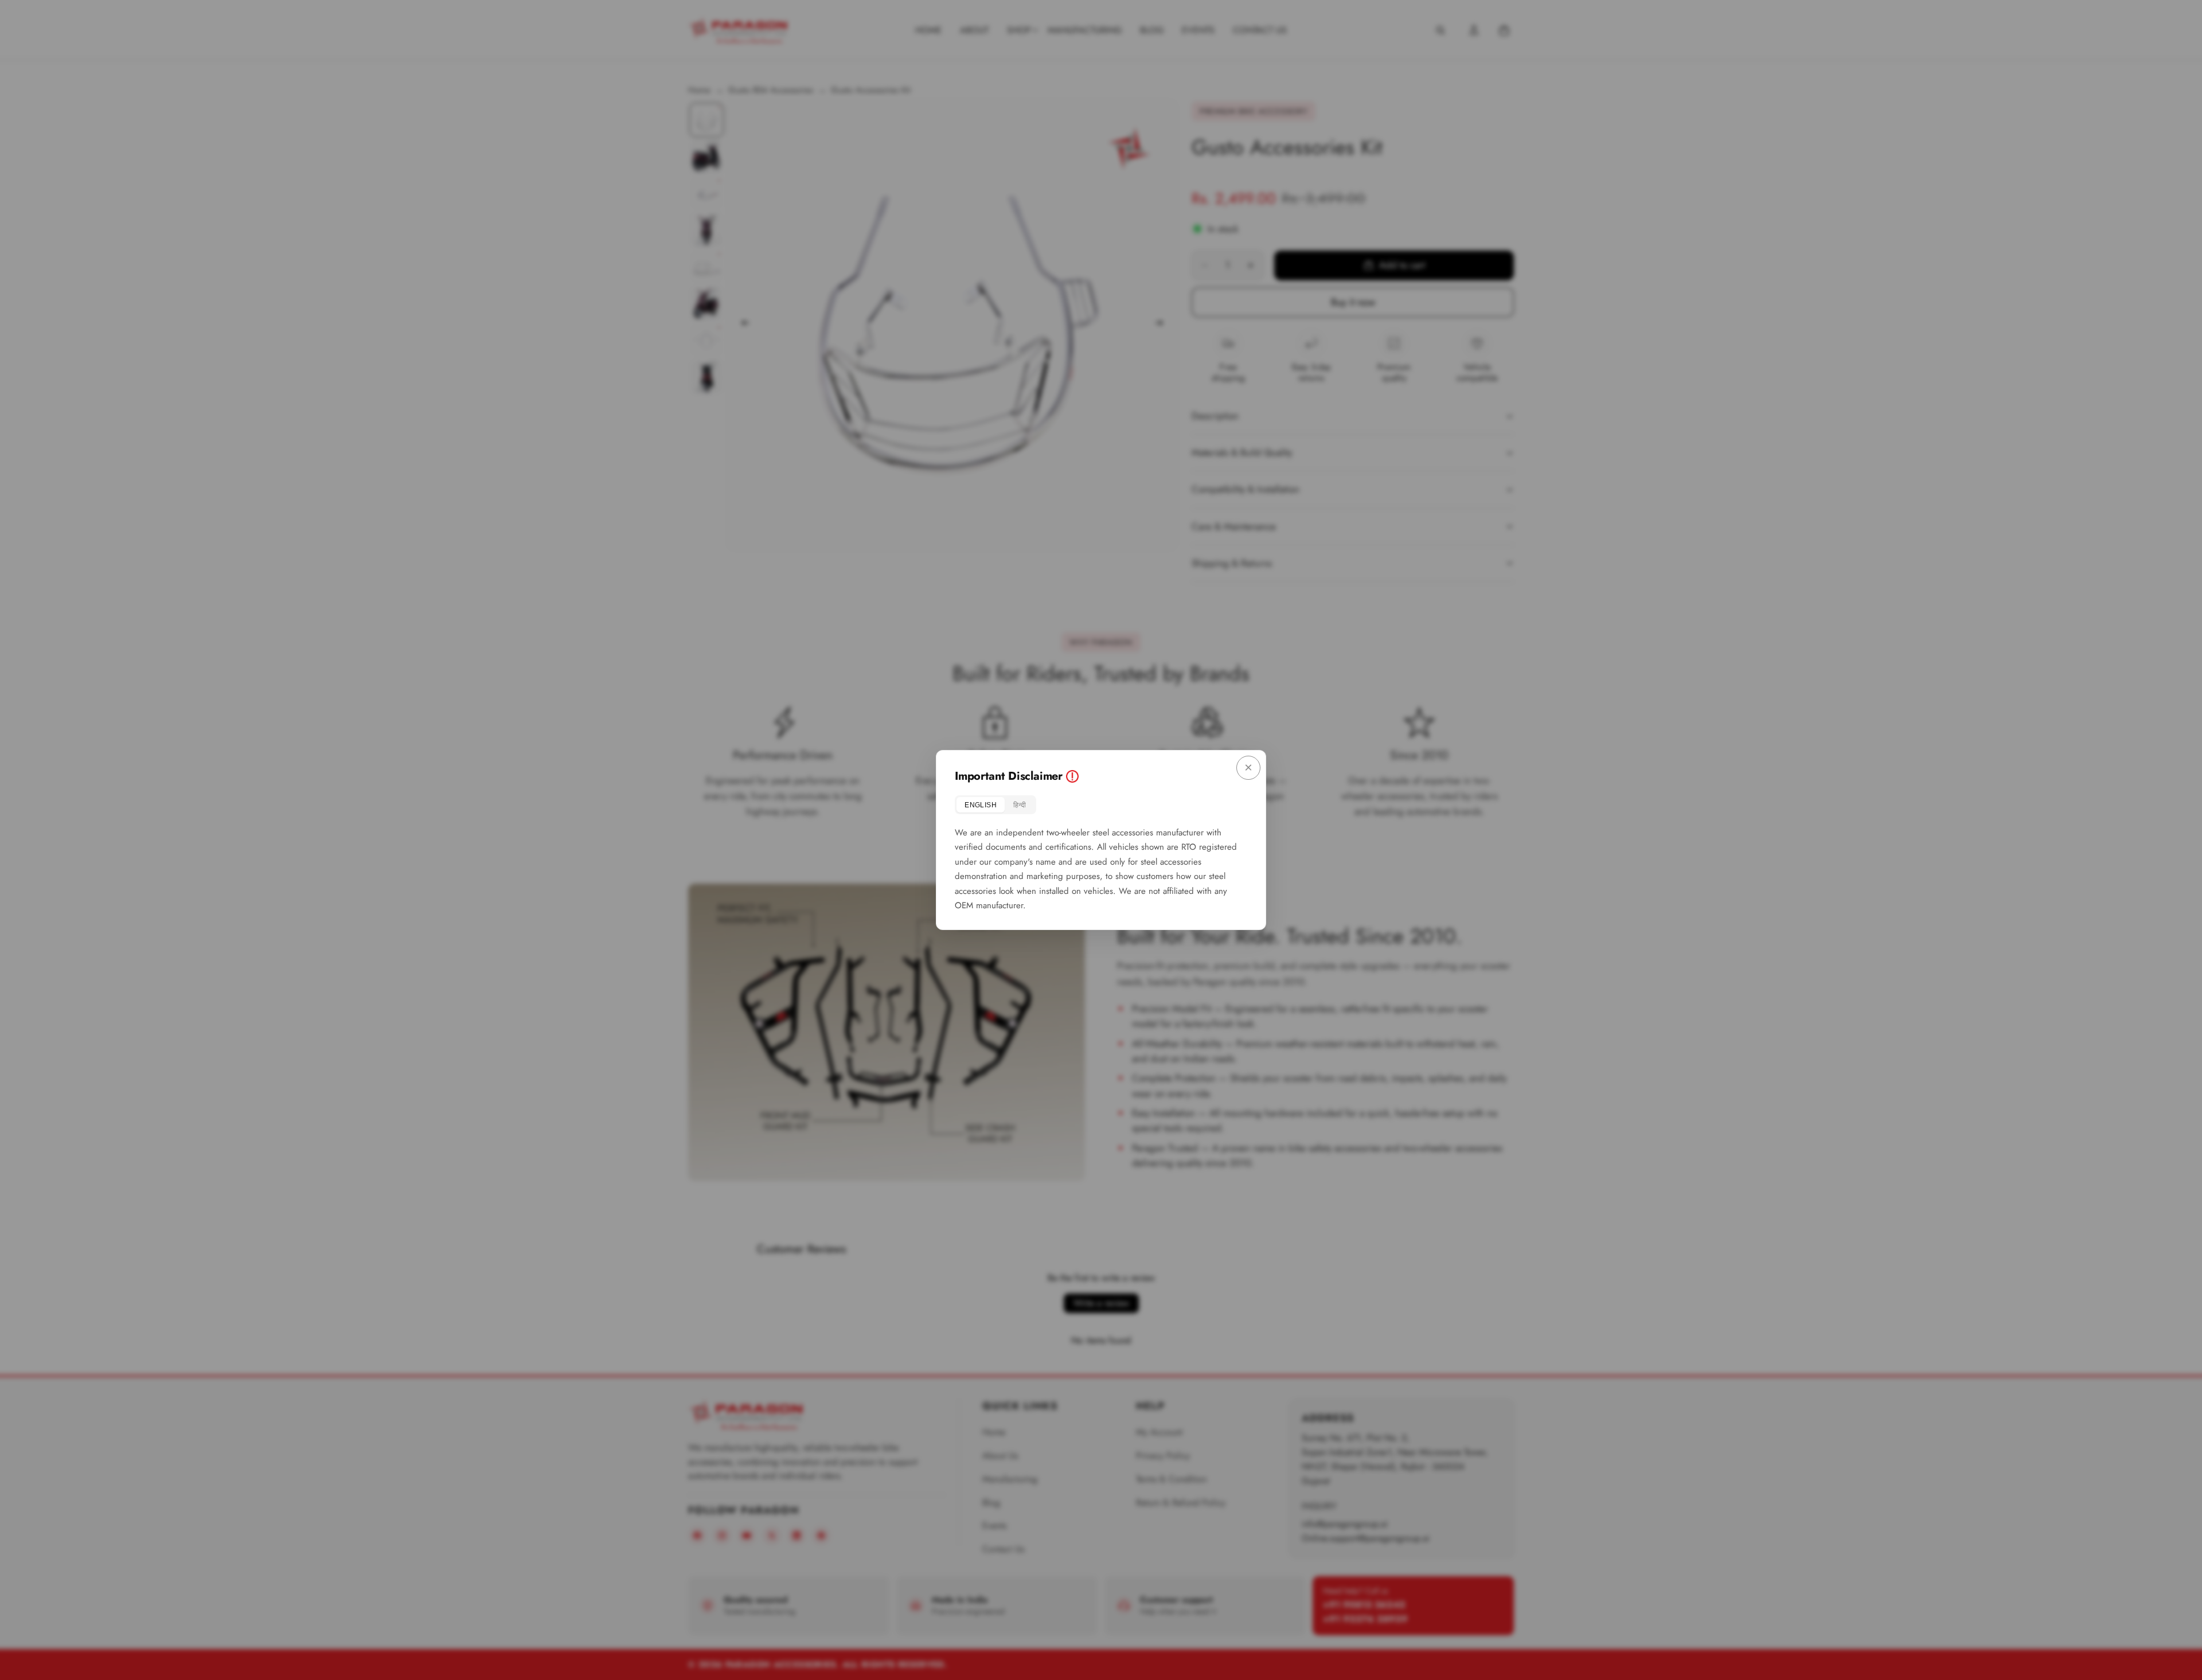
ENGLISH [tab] (981, 805)
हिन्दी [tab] (1020, 805)
